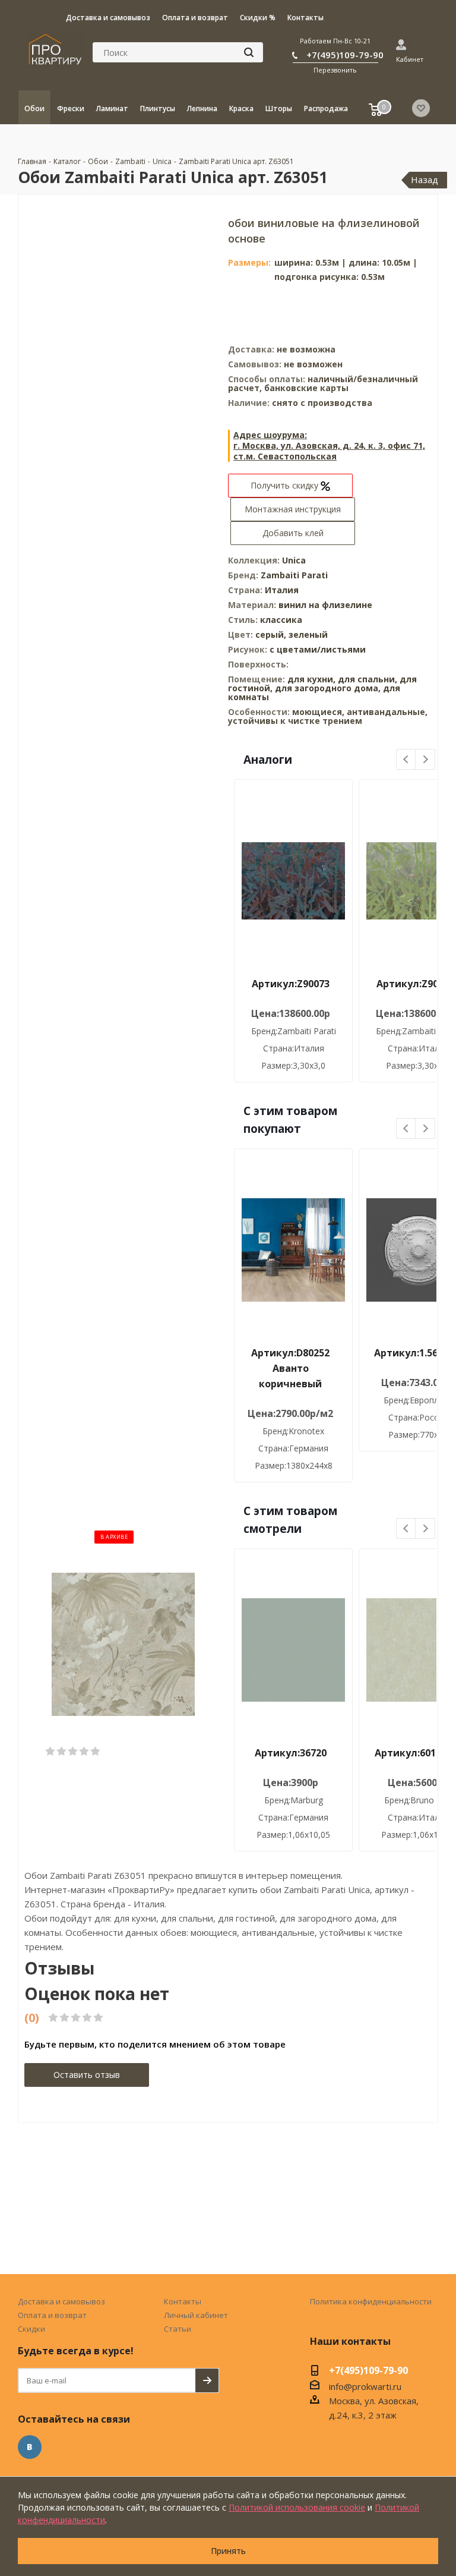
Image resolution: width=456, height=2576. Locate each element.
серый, (272, 634)
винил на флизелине (325, 605)
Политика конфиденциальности (371, 2301)
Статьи (178, 2329)
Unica (294, 560)
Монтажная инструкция (293, 509)
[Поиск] (249, 52)
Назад (425, 179)
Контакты (183, 2301)
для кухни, (311, 679)
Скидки (31, 2329)
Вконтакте (30, 2447)
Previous (406, 760)
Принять (228, 2551)
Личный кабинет (196, 2315)
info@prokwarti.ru (365, 2386)
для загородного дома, (328, 688)
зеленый (308, 634)
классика (281, 620)
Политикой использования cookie (297, 2507)
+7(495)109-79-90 (345, 55)
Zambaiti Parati (294, 575)
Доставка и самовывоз (61, 2301)
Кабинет (410, 59)
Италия (282, 590)
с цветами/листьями (318, 649)
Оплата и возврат (52, 2315)
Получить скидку (286, 485)
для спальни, (368, 679)
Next (425, 760)
